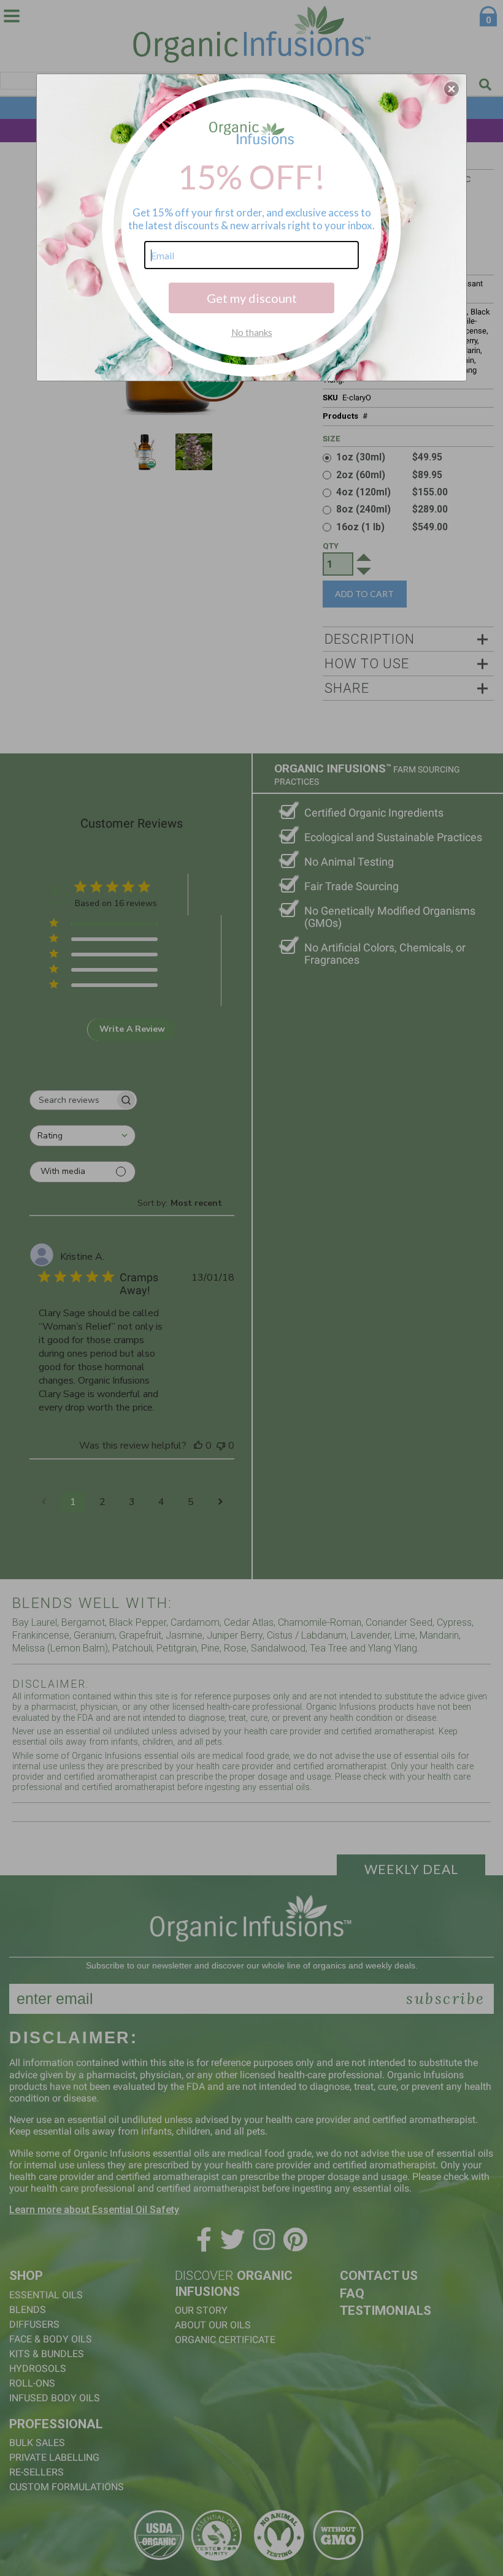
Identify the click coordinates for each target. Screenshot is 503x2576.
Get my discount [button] (252, 298)
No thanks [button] (252, 332)
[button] (451, 89)
